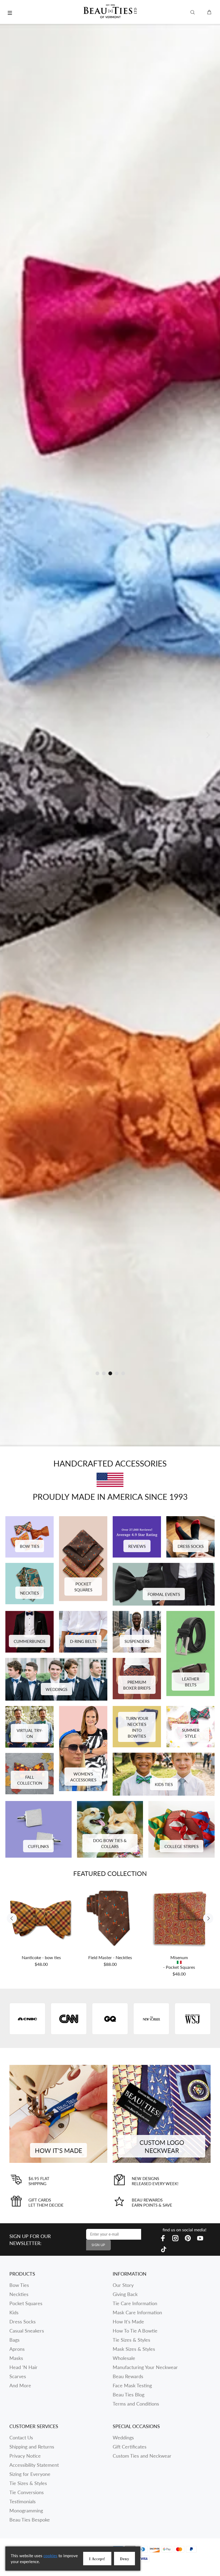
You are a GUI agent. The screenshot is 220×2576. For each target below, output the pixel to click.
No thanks (156, 1357)
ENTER (156, 1317)
